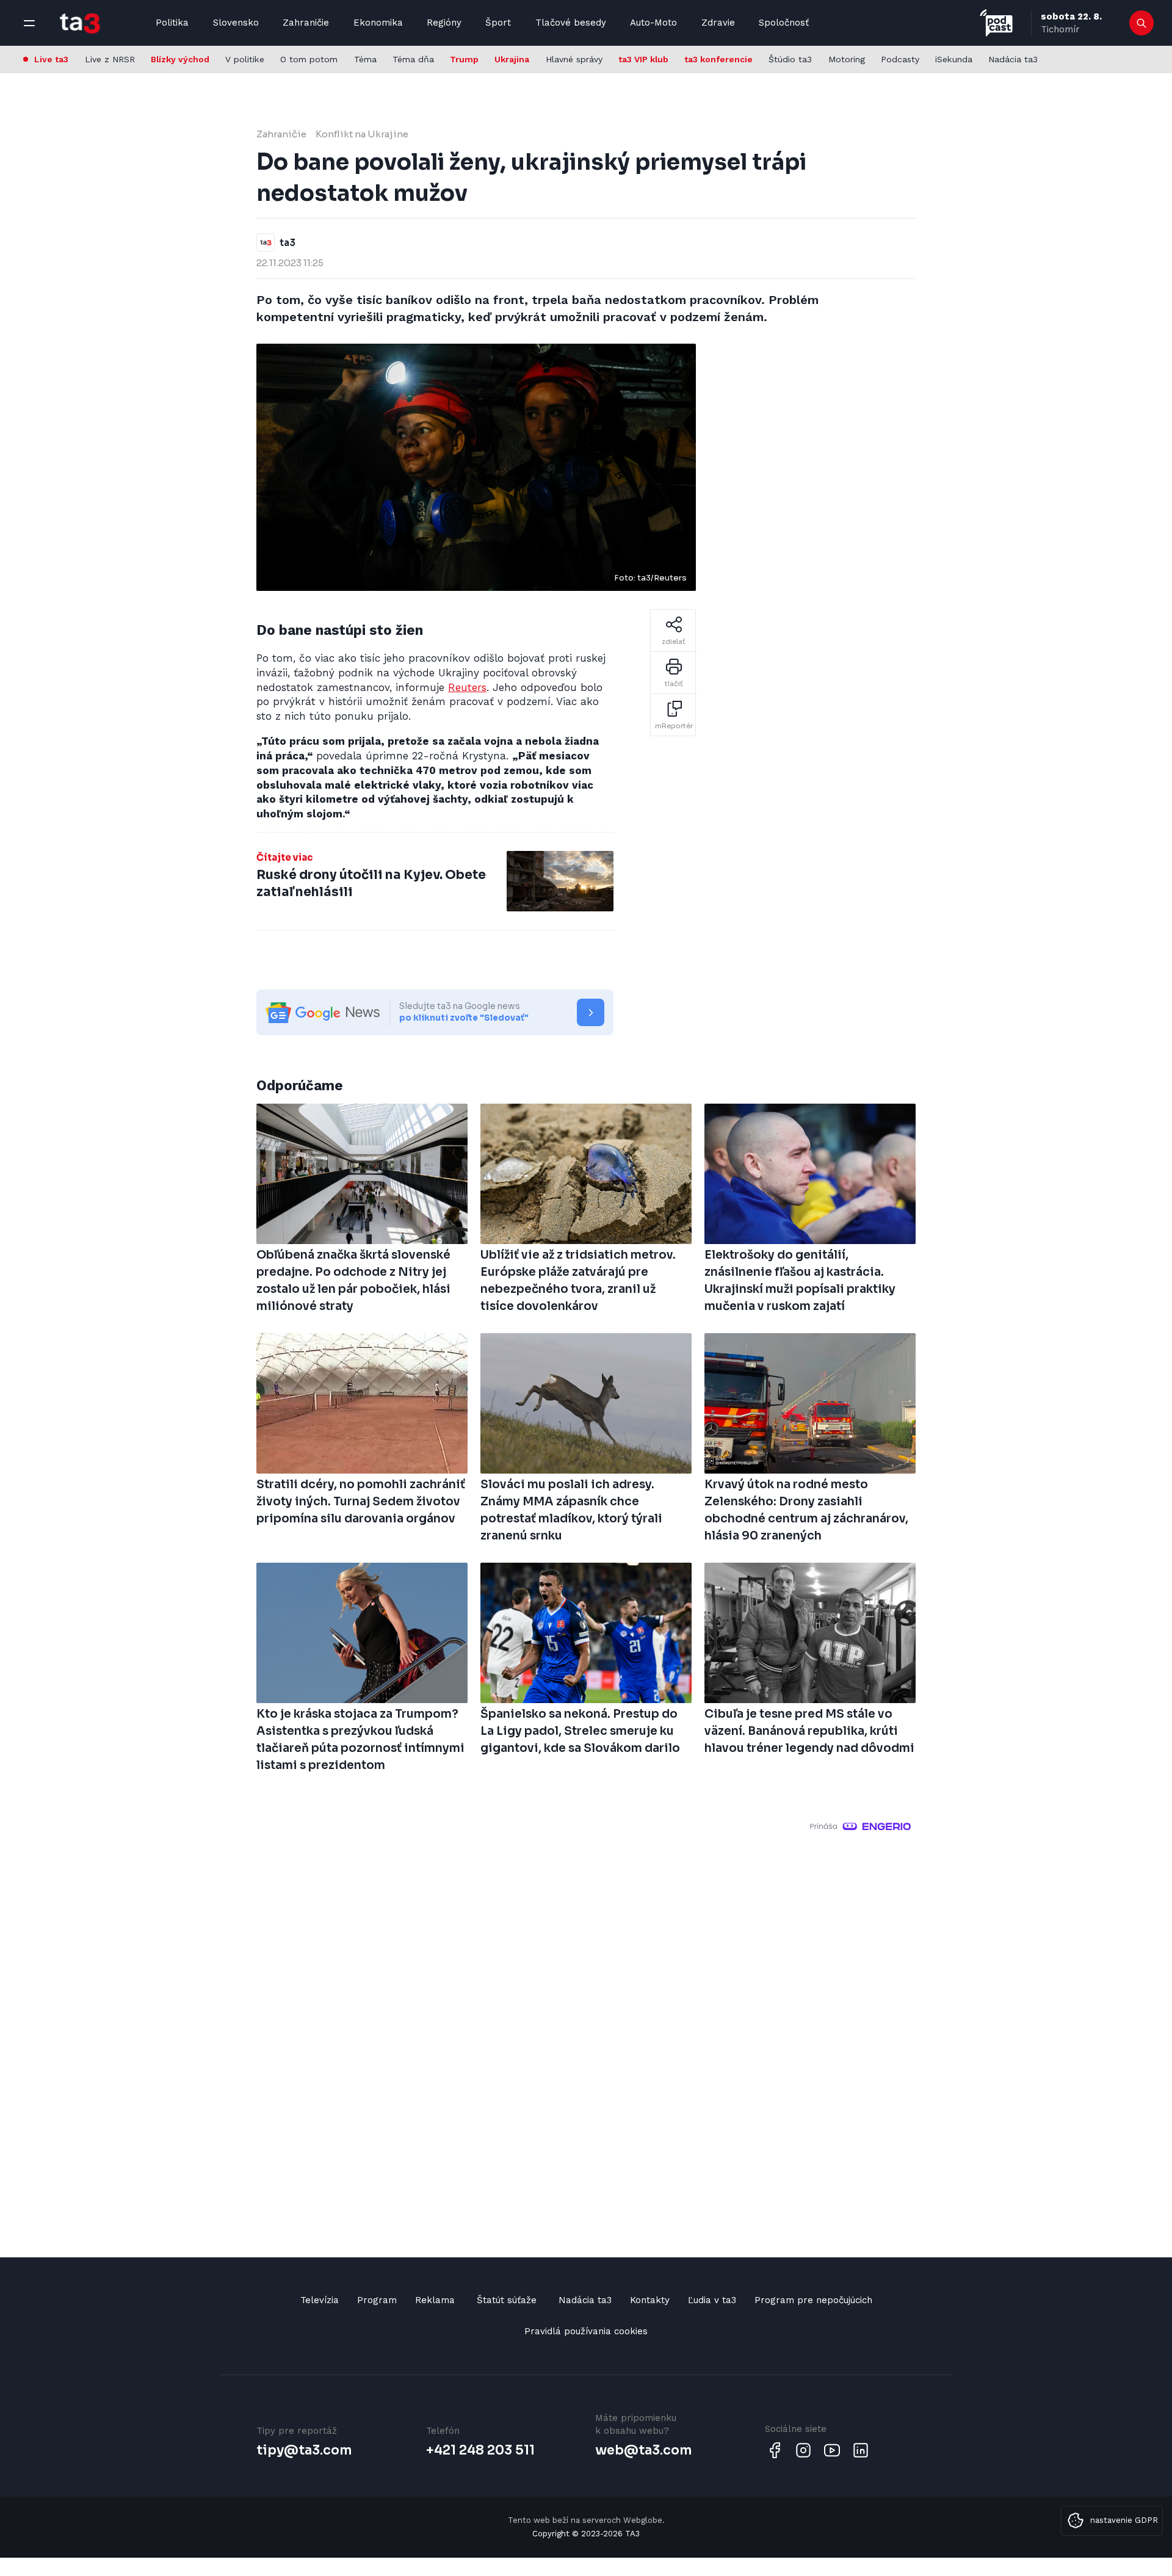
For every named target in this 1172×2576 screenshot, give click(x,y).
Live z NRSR (110, 59)
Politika (172, 23)
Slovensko (236, 23)
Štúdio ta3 (790, 59)
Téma (365, 59)
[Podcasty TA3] (996, 23)
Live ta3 (51, 59)
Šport (498, 23)
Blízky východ (180, 59)
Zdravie (718, 23)
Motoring (847, 59)
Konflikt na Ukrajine (362, 134)
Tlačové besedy (571, 23)
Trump (464, 59)
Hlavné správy (574, 59)
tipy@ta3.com (304, 2450)
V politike (245, 59)
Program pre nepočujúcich (813, 2300)
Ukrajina (512, 59)
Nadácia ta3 (1013, 59)
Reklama (435, 2300)
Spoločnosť (784, 23)
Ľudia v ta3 (712, 2300)
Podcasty (900, 59)
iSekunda (954, 59)
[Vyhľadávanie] (1142, 23)
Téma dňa (413, 59)
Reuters (467, 687)
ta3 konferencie (718, 59)
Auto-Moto (653, 23)
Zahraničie (306, 23)
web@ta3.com (643, 2450)
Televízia (320, 2300)
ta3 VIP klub (643, 59)
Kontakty (650, 2300)
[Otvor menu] (29, 23)
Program (377, 2300)
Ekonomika (378, 23)
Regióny (444, 23)
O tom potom (309, 59)
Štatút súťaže (507, 2300)
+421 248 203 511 (480, 2450)
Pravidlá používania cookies (586, 2331)
